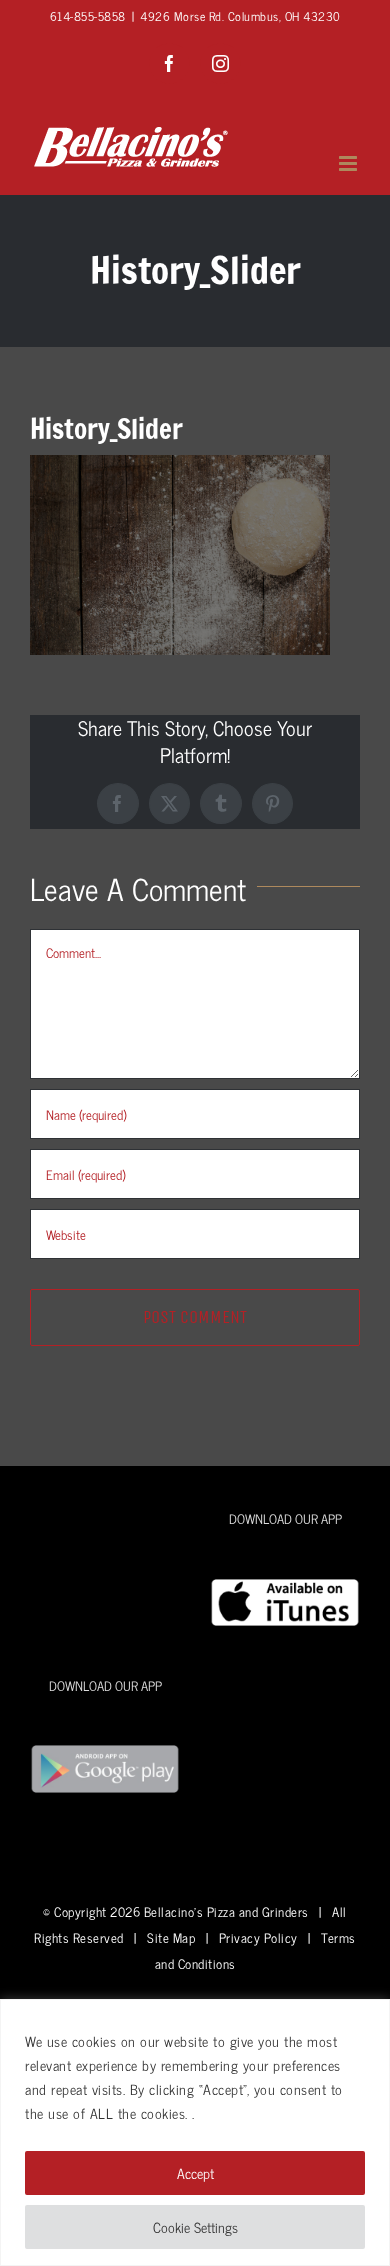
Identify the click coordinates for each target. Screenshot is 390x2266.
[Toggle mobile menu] (350, 163)
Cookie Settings (195, 2226)
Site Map (171, 1937)
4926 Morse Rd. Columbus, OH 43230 (240, 16)
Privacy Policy (258, 1937)
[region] (195, 2132)
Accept (195, 2172)
